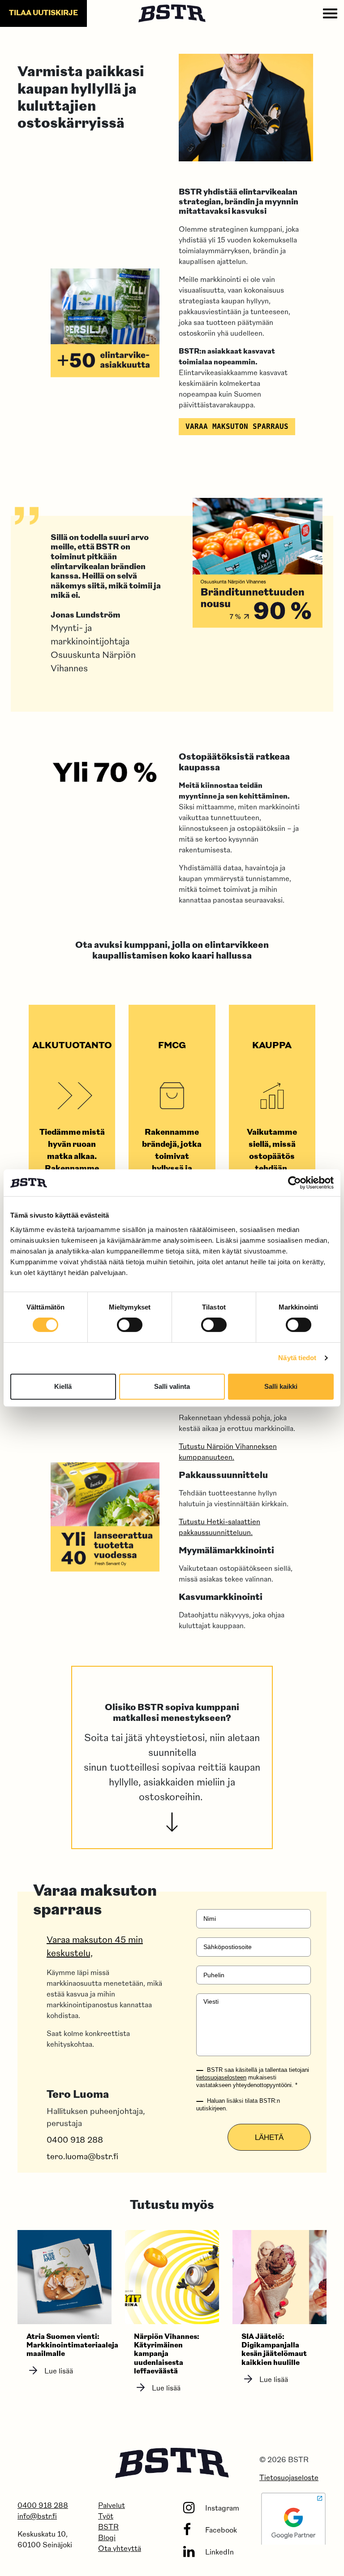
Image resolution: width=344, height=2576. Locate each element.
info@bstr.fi (37, 2517)
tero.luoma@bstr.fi (82, 2157)
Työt (106, 2517)
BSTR (108, 2528)
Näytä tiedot (297, 1358)
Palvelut (112, 2506)
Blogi (107, 2538)
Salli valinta (172, 1386)
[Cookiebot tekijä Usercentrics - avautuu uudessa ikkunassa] (295, 1183)
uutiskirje (43, 13)
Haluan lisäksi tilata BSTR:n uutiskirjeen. (238, 2105)
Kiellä (63, 1386)
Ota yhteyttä (120, 2549)
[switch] (130, 1325)
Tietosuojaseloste (289, 2478)
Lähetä (269, 2137)
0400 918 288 (75, 2141)
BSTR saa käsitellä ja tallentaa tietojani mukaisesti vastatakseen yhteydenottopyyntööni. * (253, 2077)
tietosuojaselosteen (221, 2077)
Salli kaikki (281, 1386)
